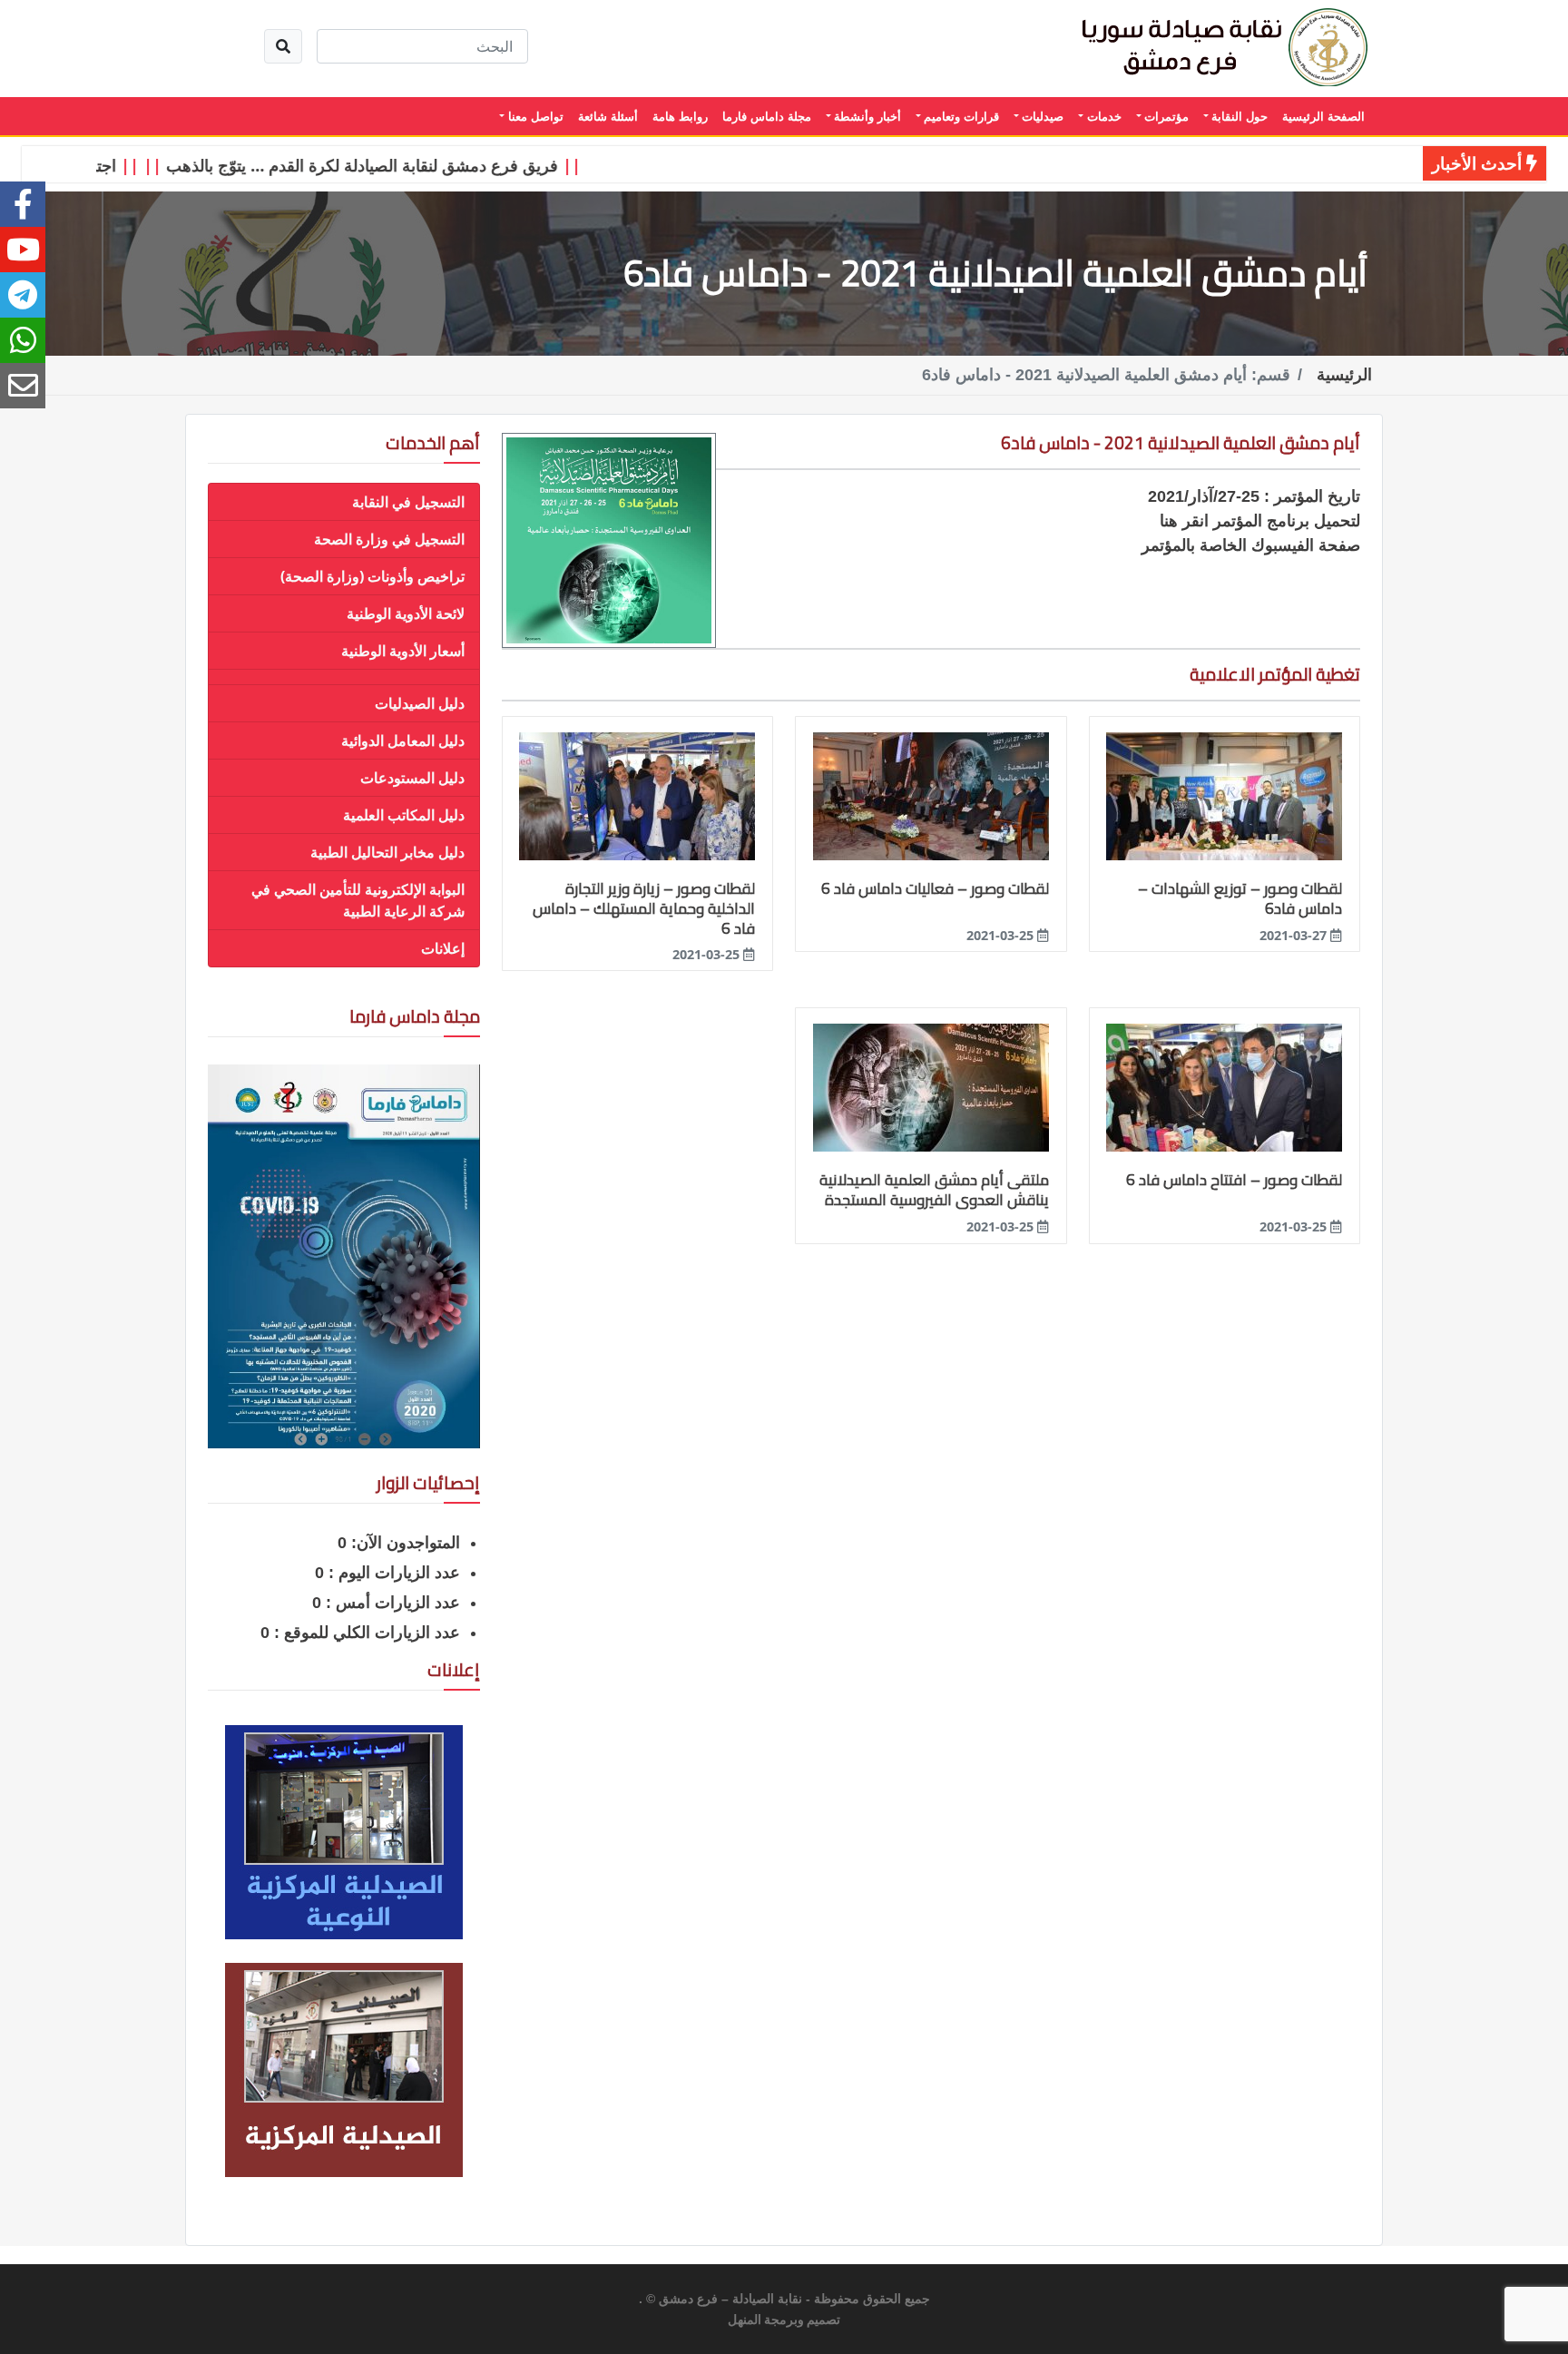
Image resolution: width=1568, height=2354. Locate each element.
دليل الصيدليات (420, 703)
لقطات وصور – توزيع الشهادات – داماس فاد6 (1240, 898)
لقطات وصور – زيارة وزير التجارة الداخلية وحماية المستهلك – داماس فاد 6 (644, 908)
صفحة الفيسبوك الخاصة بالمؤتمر (1251, 545)
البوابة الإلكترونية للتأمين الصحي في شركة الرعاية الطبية (358, 900)
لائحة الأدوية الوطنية (406, 613)
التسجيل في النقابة (408, 502)
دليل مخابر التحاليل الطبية (387, 852)
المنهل (745, 2320)
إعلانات (443, 948)
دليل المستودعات (412, 778)
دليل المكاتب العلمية (404, 815)
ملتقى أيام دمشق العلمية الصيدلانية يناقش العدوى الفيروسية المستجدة (934, 1190)
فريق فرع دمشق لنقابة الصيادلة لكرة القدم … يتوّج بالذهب (408, 165)
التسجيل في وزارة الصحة (389, 539)
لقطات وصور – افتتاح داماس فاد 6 (1234, 1180)
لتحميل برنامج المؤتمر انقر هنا (1260, 521)
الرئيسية (1344, 375)
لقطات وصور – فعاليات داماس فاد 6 (935, 888)
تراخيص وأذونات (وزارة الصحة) (372, 576)
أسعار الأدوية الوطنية (403, 651)
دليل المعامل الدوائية (403, 741)
